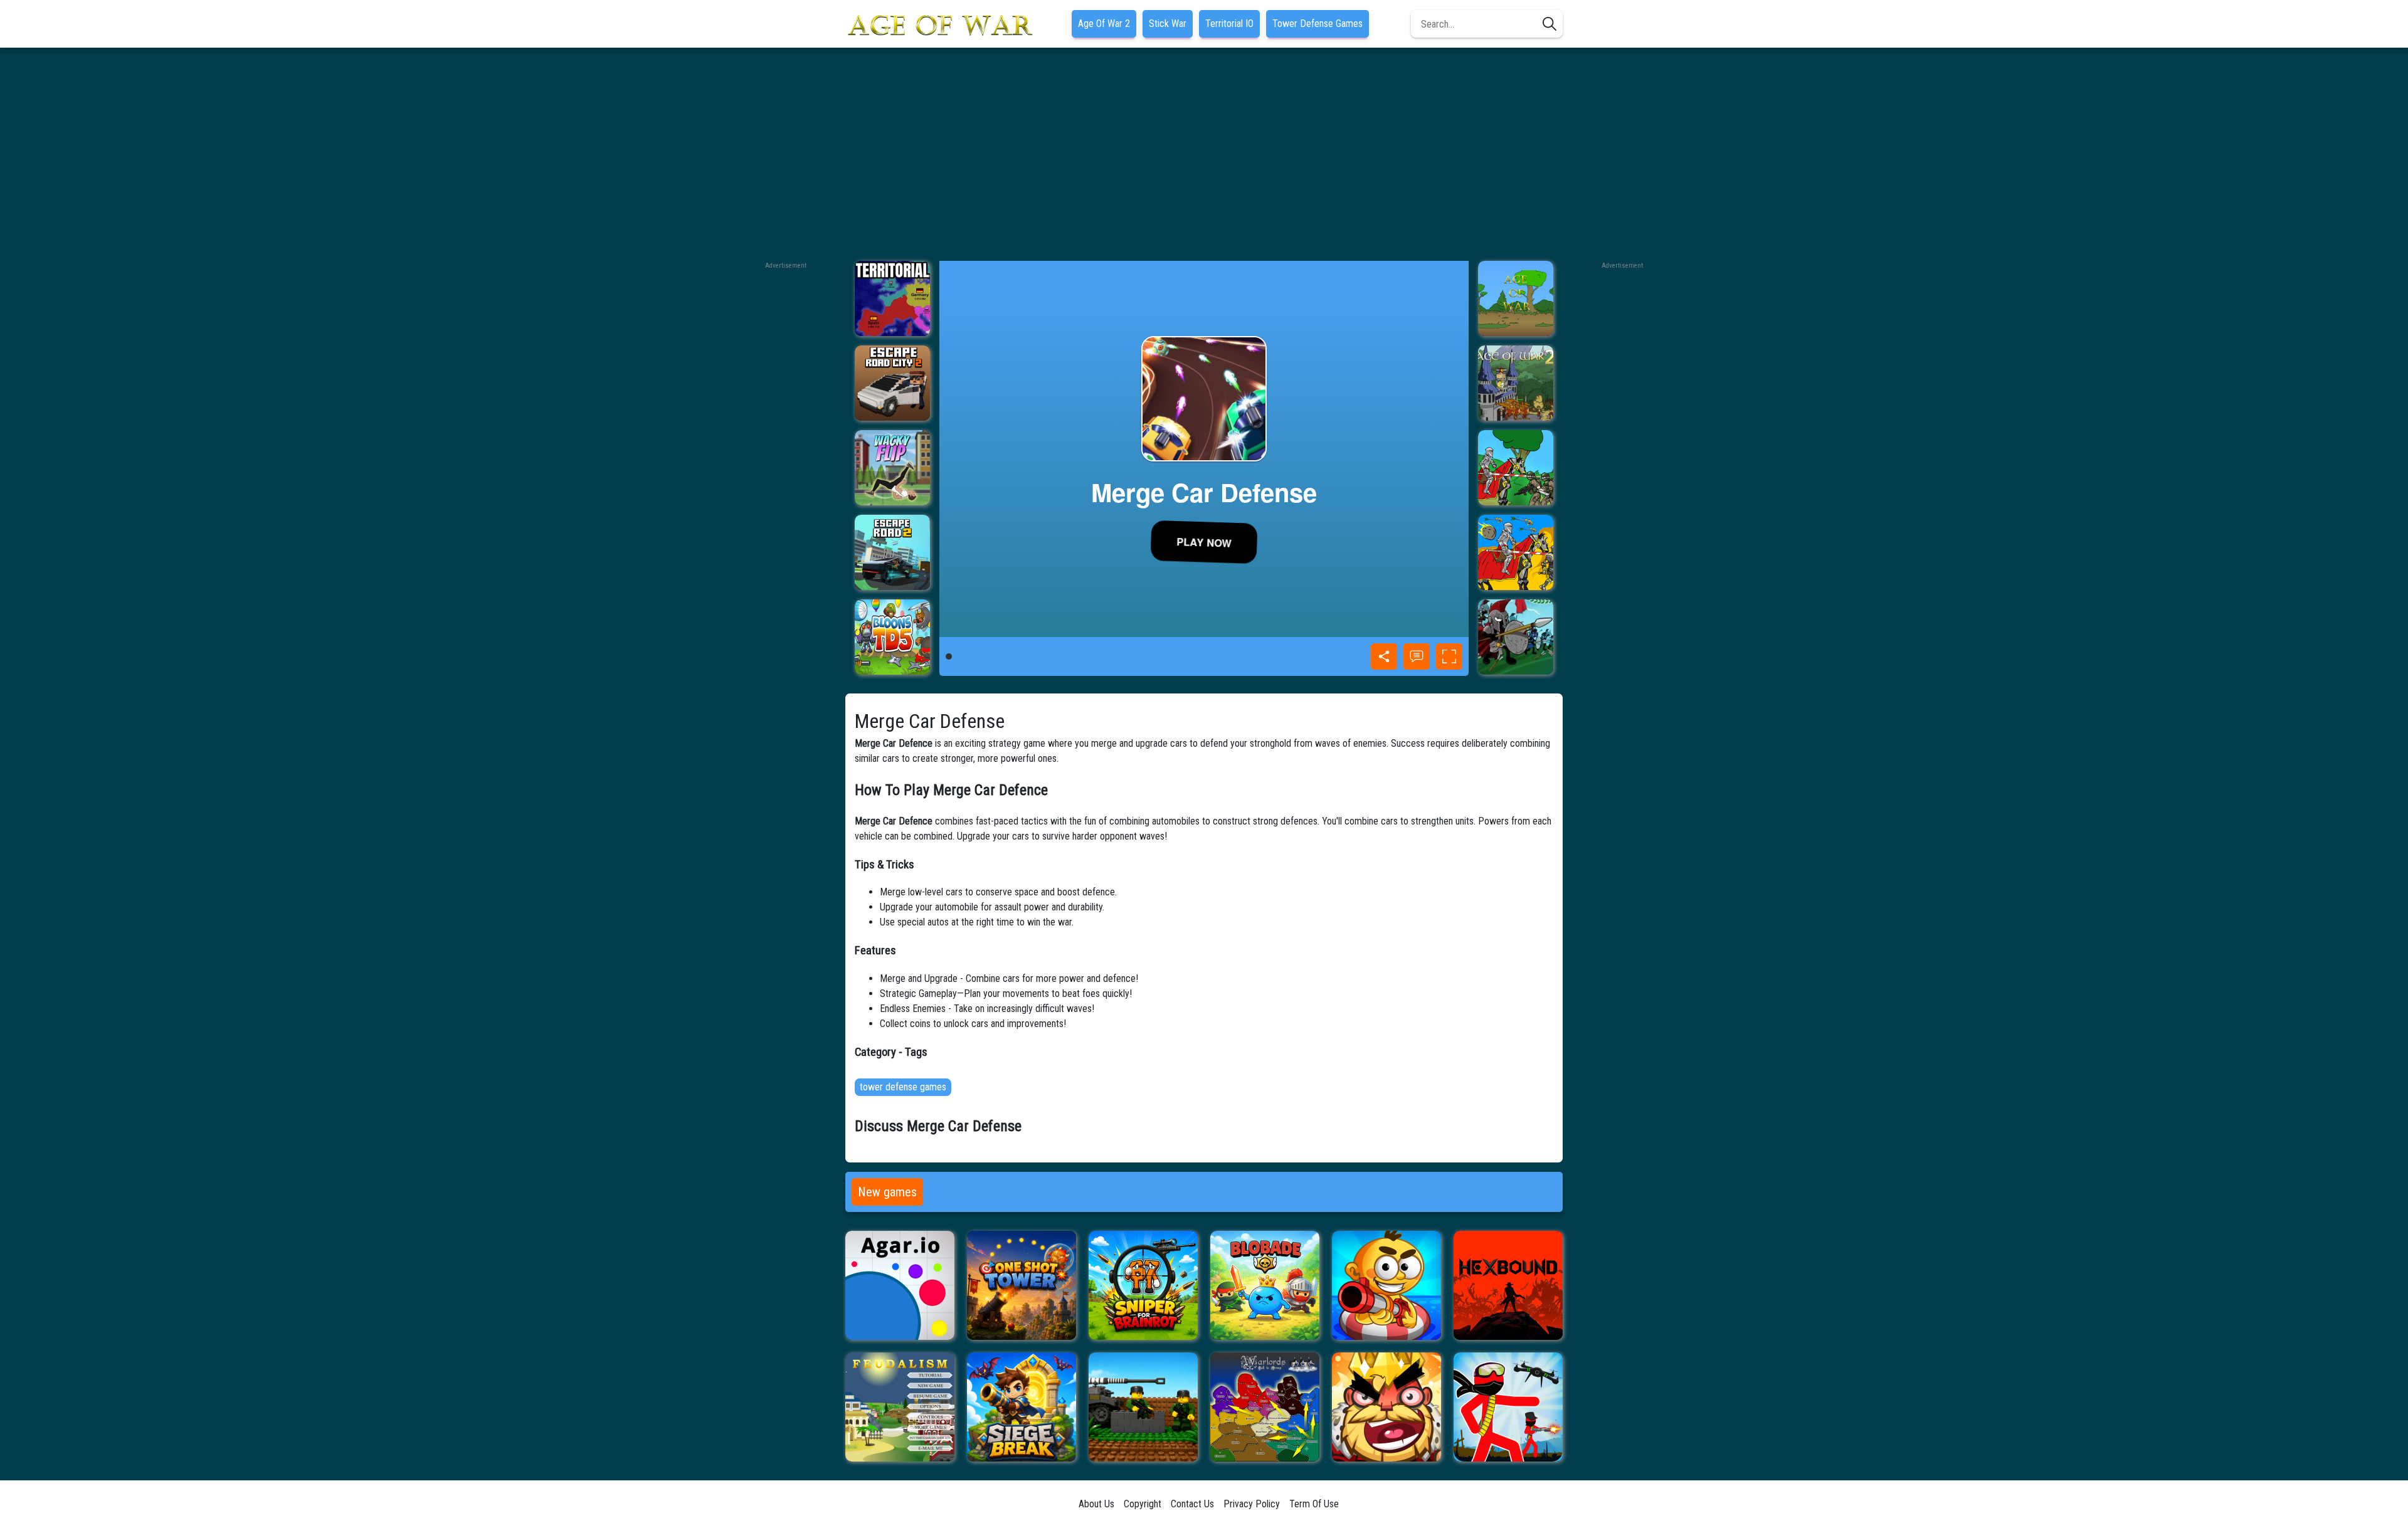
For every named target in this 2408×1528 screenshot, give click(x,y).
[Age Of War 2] (1516, 383)
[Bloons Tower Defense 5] (892, 637)
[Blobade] (1265, 1285)
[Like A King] (1386, 1407)
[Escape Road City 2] (892, 383)
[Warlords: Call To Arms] (1265, 1407)
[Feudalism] (900, 1407)
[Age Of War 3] (1516, 468)
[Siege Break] (1022, 1407)
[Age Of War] (1516, 298)
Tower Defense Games (1318, 24)
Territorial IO (1229, 24)
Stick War (1168, 24)
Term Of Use (1314, 1504)
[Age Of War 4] (1516, 552)
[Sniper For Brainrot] (1143, 1285)
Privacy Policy (1252, 1504)
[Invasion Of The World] (1143, 1407)
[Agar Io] (900, 1285)
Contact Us (1192, 1504)
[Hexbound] (1508, 1285)
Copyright (1143, 1504)
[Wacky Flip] (892, 468)
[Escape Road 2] (892, 552)
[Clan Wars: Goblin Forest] (1516, 637)
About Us (1096, 1504)
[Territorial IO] (892, 298)
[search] (1550, 24)
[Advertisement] (1204, 154)
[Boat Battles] (1386, 1285)
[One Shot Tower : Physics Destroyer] (1022, 1285)
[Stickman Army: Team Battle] (1508, 1407)
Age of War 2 (1104, 24)
